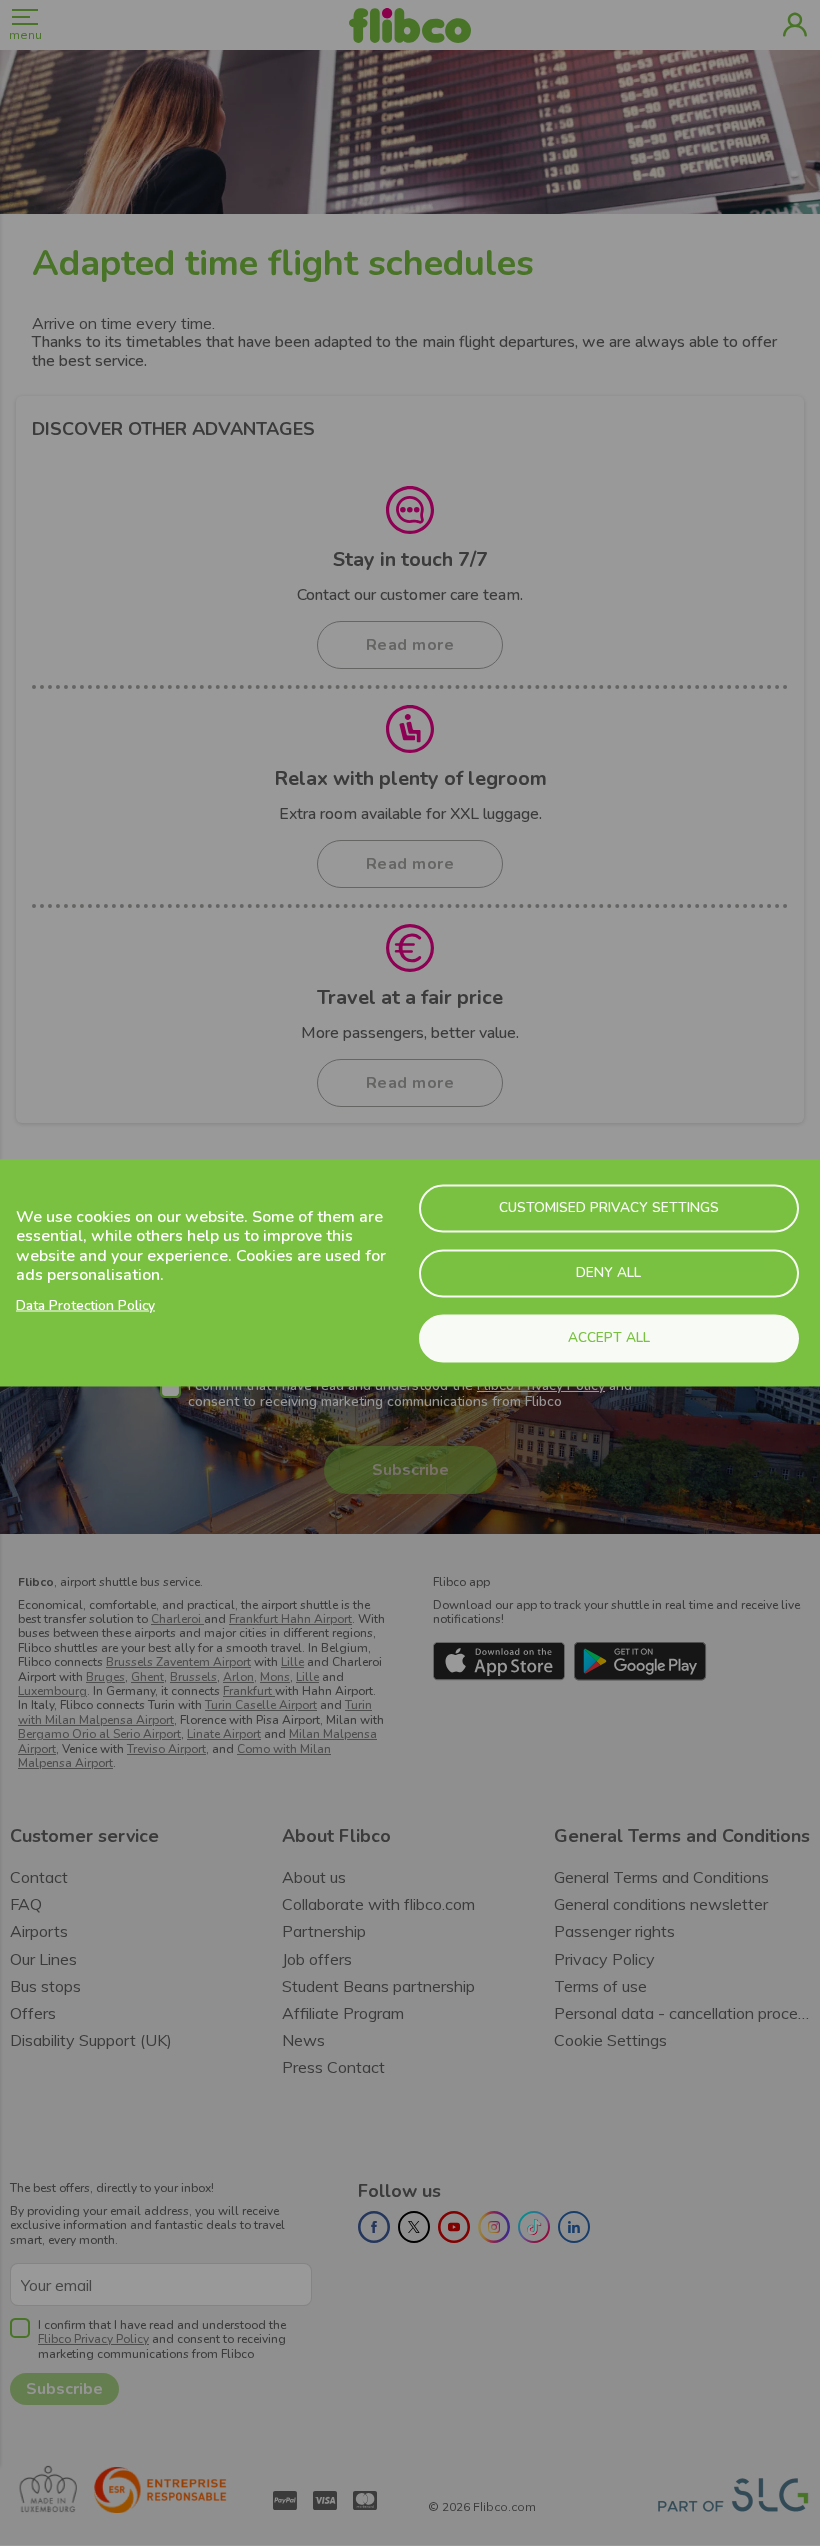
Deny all (608, 1272)
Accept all (609, 1337)
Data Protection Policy (85, 1304)
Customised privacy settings (609, 1207)
